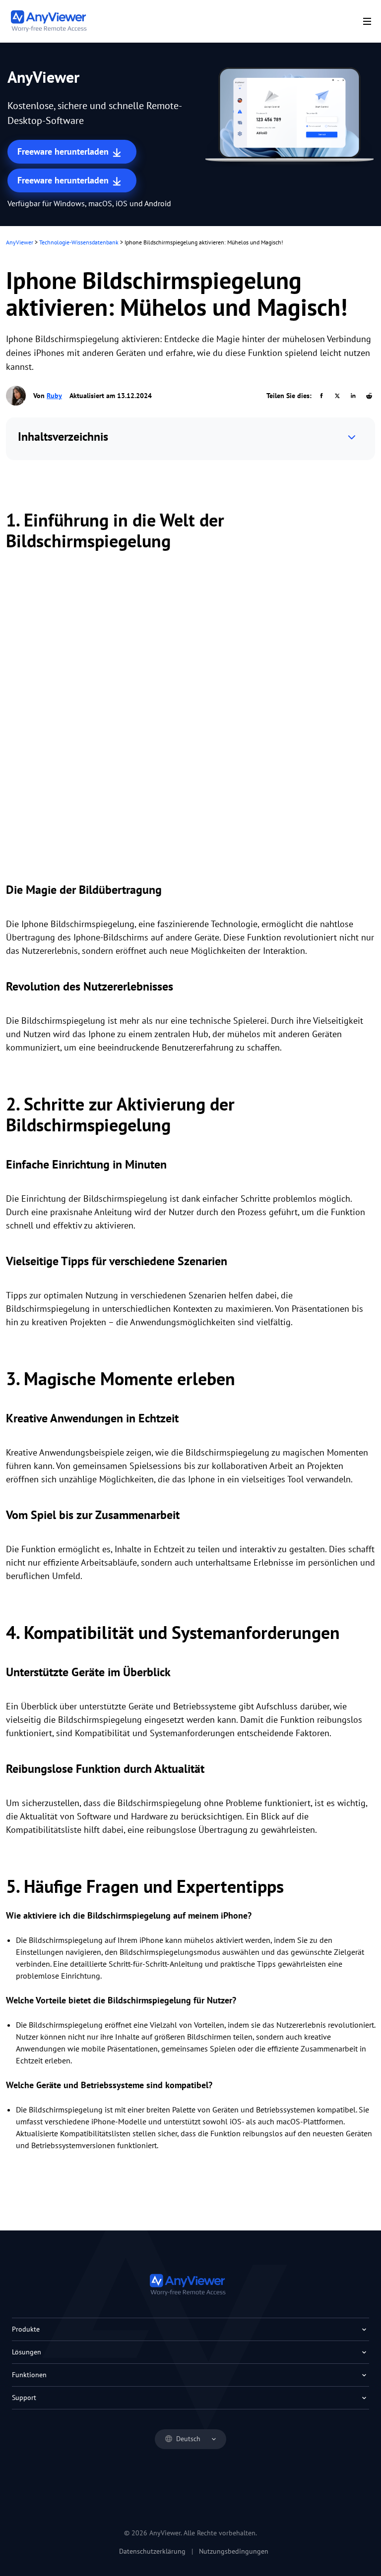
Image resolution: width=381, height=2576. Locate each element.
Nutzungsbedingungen (234, 2551)
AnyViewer (20, 242)
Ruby (54, 396)
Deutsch (188, 2439)
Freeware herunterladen (64, 151)
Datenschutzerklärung (152, 2551)
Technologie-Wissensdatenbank (79, 242)
